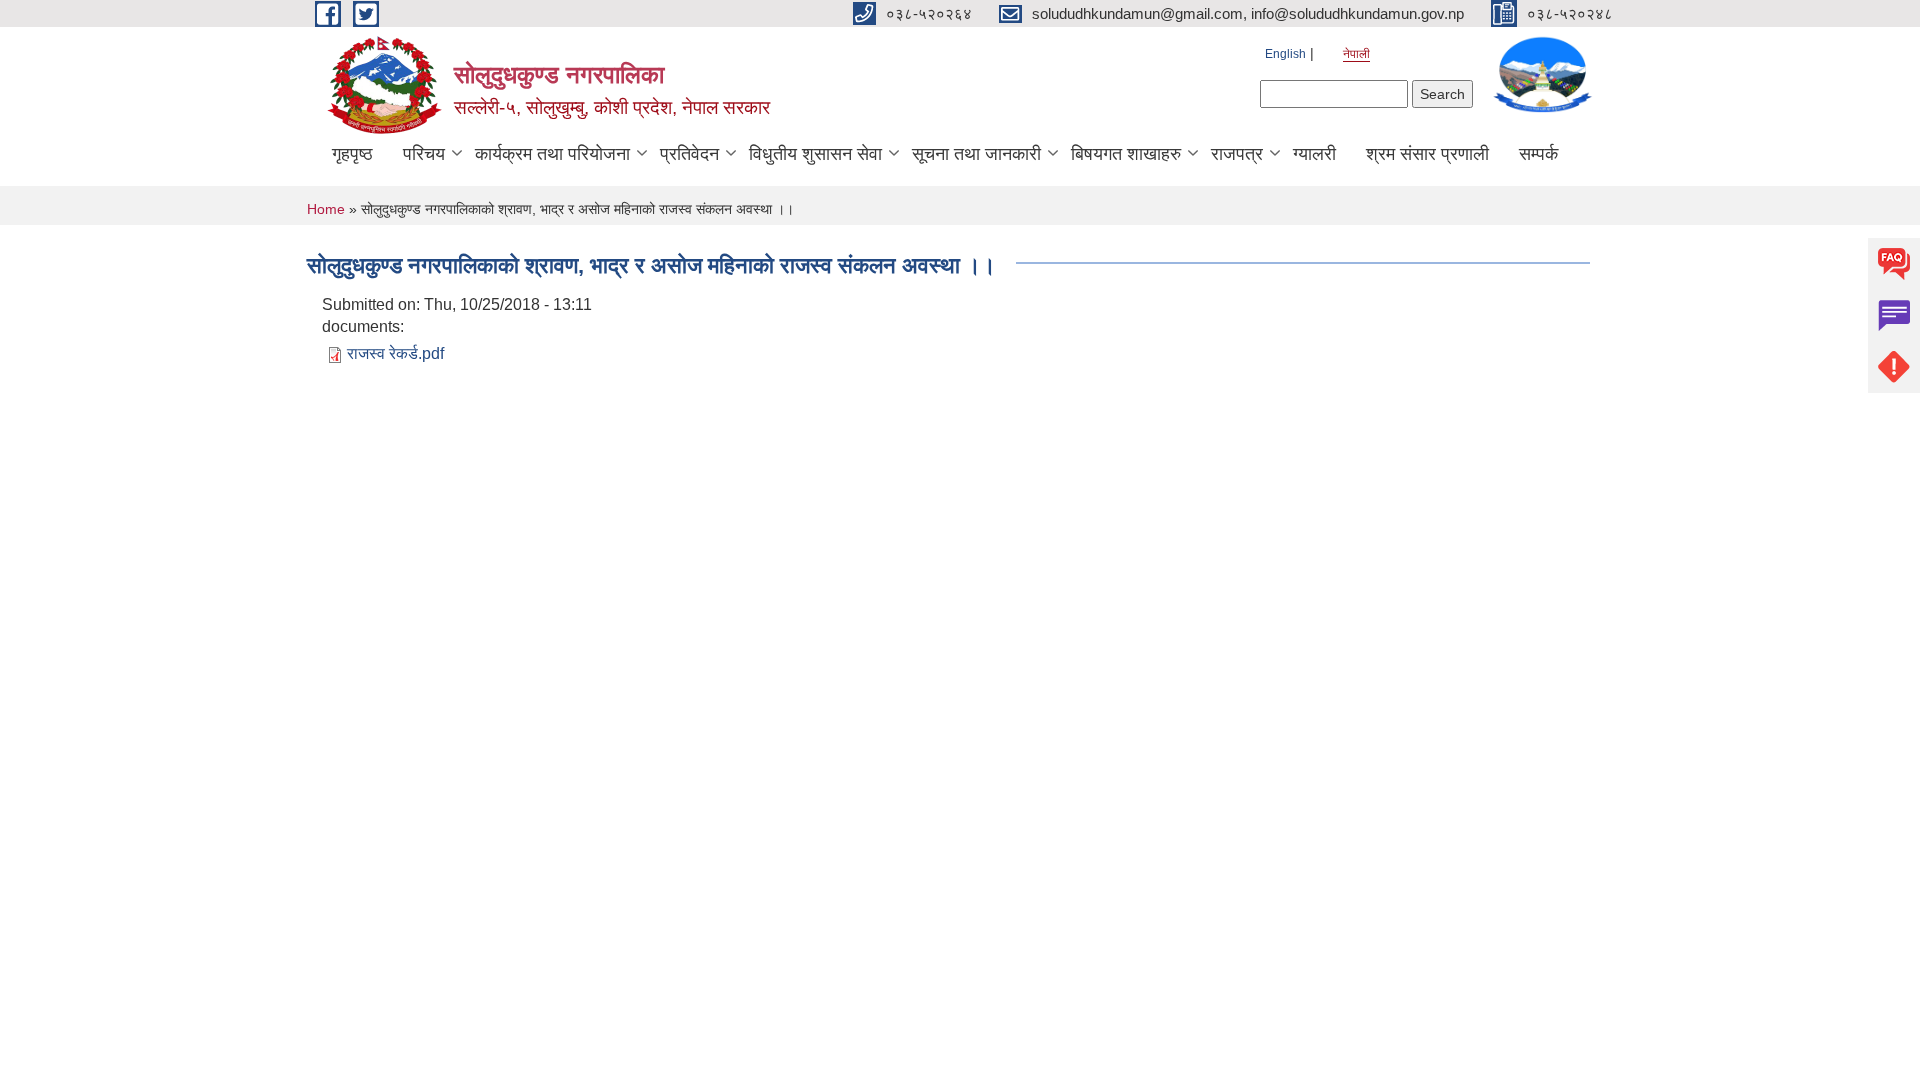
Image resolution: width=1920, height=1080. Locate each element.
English (1285, 54)
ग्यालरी (1314, 154)
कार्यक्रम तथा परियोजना (552, 154)
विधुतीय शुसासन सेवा (815, 154)
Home (326, 209)
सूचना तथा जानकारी (976, 154)
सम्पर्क (1538, 154)
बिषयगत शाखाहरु (1126, 154)
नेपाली (1356, 54)
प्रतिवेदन (689, 154)
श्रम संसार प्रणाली (1427, 154)
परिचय (424, 154)
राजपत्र (1237, 154)
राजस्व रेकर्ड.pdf (395, 353)
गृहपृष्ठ (352, 154)
